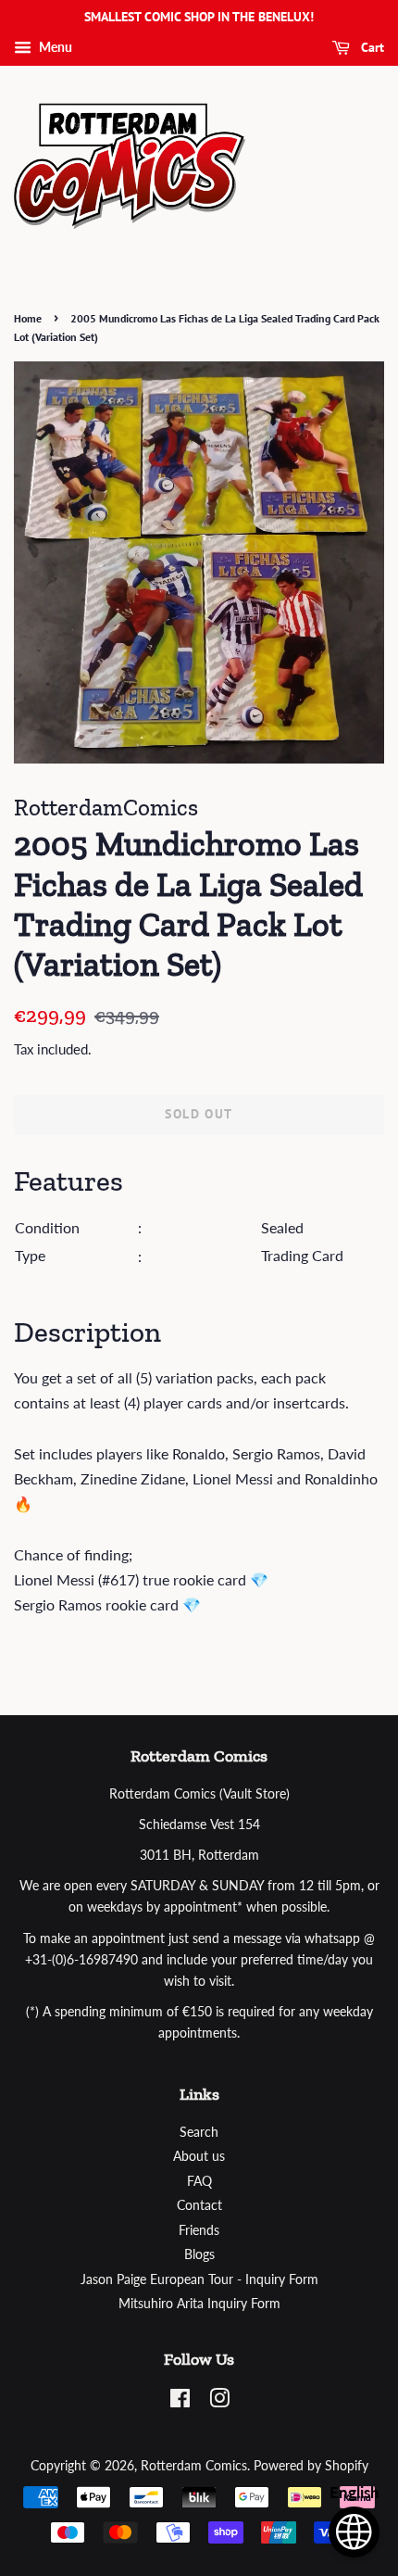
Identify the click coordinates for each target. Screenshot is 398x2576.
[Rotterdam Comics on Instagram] (219, 2402)
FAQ (199, 2181)
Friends (199, 2230)
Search (199, 2132)
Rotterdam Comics (194, 2466)
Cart (371, 47)
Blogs (199, 2254)
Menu (54, 47)
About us (199, 2156)
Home (28, 318)
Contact (199, 2205)
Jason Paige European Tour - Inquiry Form (199, 2279)
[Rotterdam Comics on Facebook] (180, 2402)
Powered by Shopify (311, 2466)
